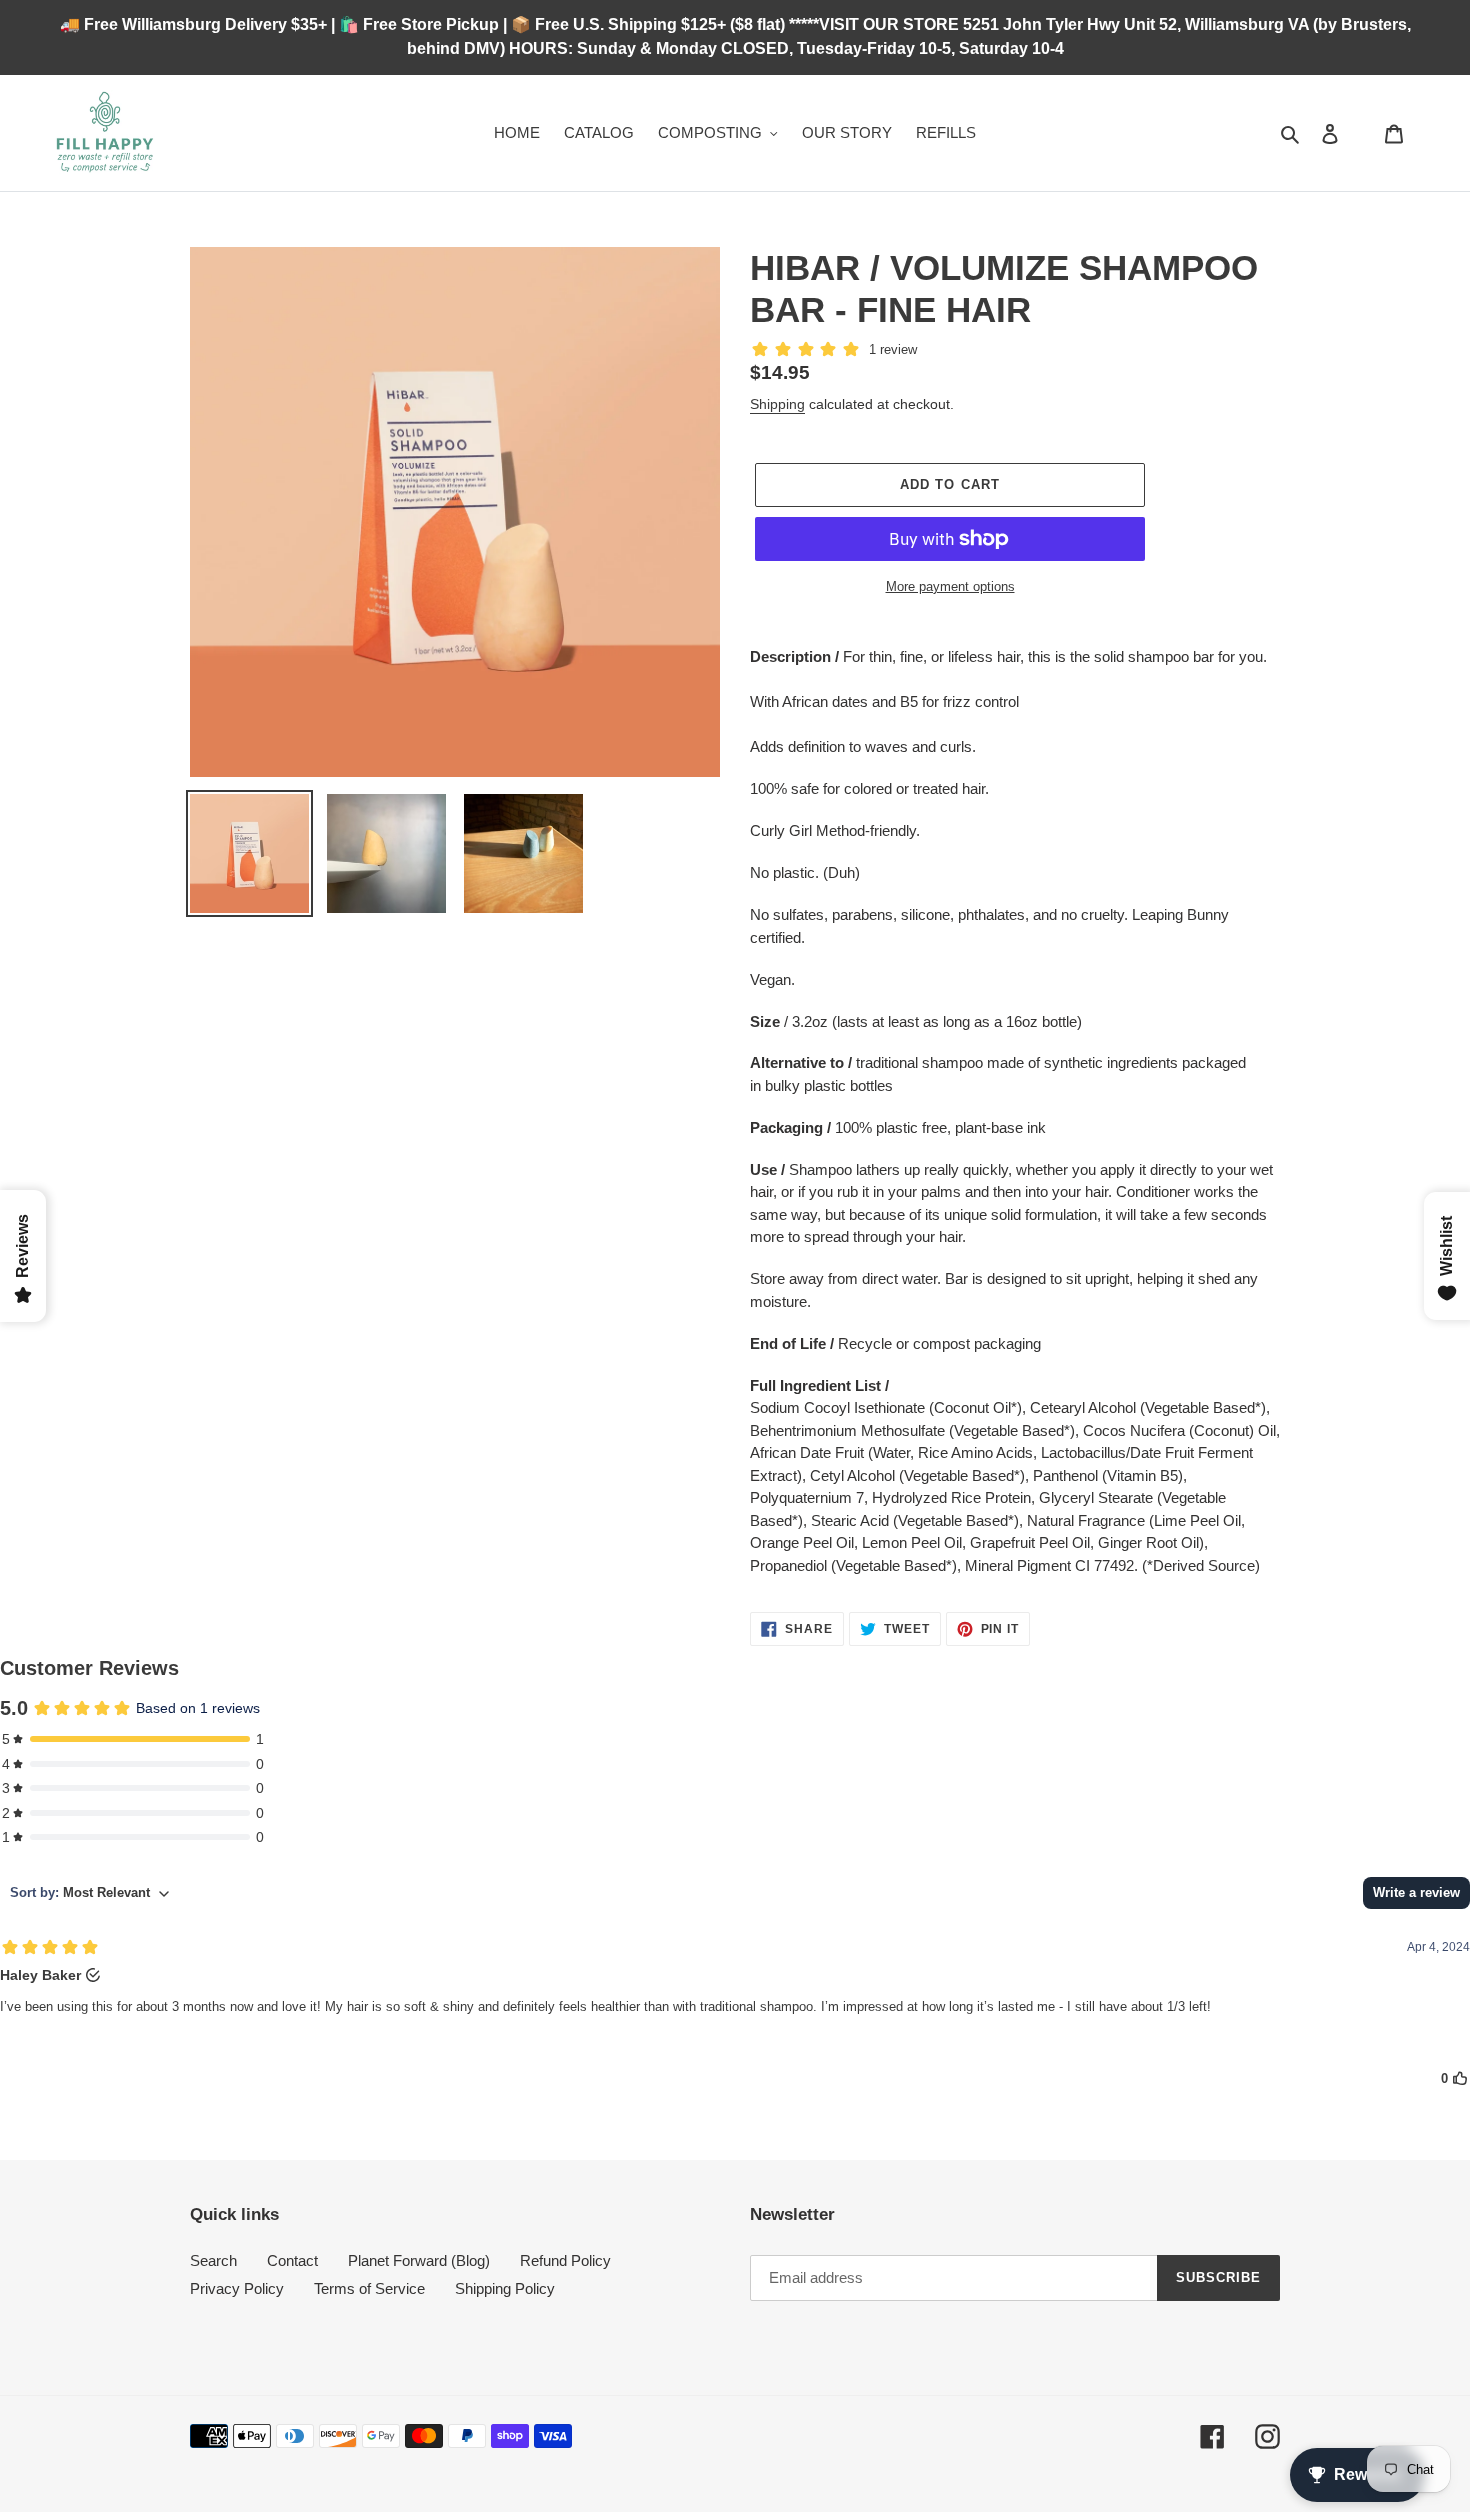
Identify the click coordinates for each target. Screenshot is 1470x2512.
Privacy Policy (237, 2288)
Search (213, 2260)
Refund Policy (565, 2260)
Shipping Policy (505, 2288)
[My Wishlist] (1362, 133)
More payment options (950, 586)
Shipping (777, 404)
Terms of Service (369, 2288)
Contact (292, 2260)
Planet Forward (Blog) (419, 2260)
